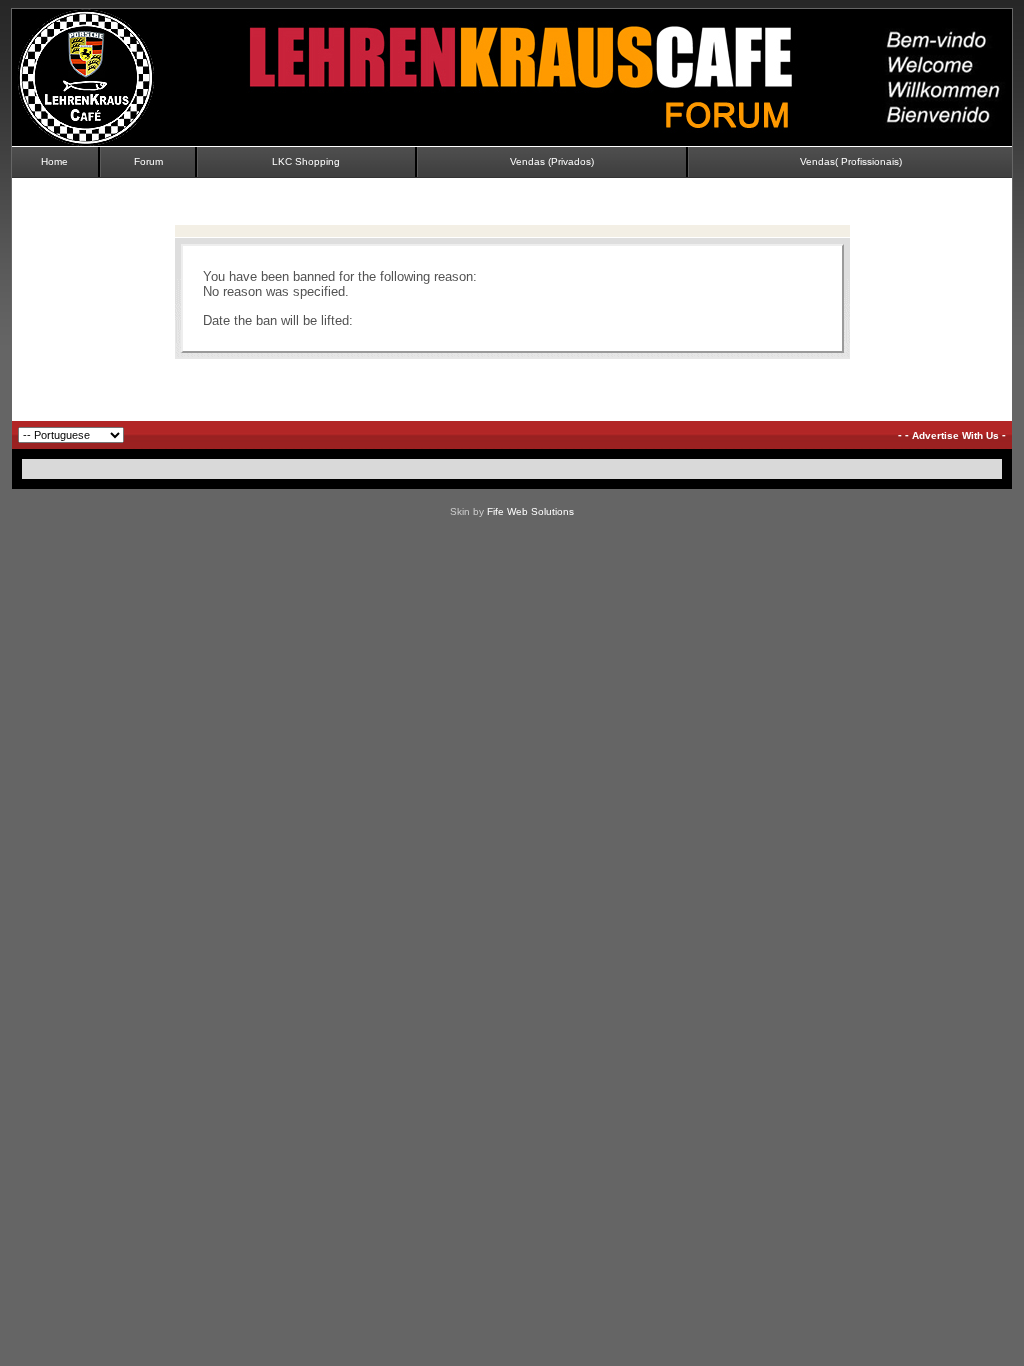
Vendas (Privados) (552, 161)
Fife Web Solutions (530, 511)
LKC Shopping (306, 161)
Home (54, 161)
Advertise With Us (955, 435)
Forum (148, 161)
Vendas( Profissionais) (851, 161)
